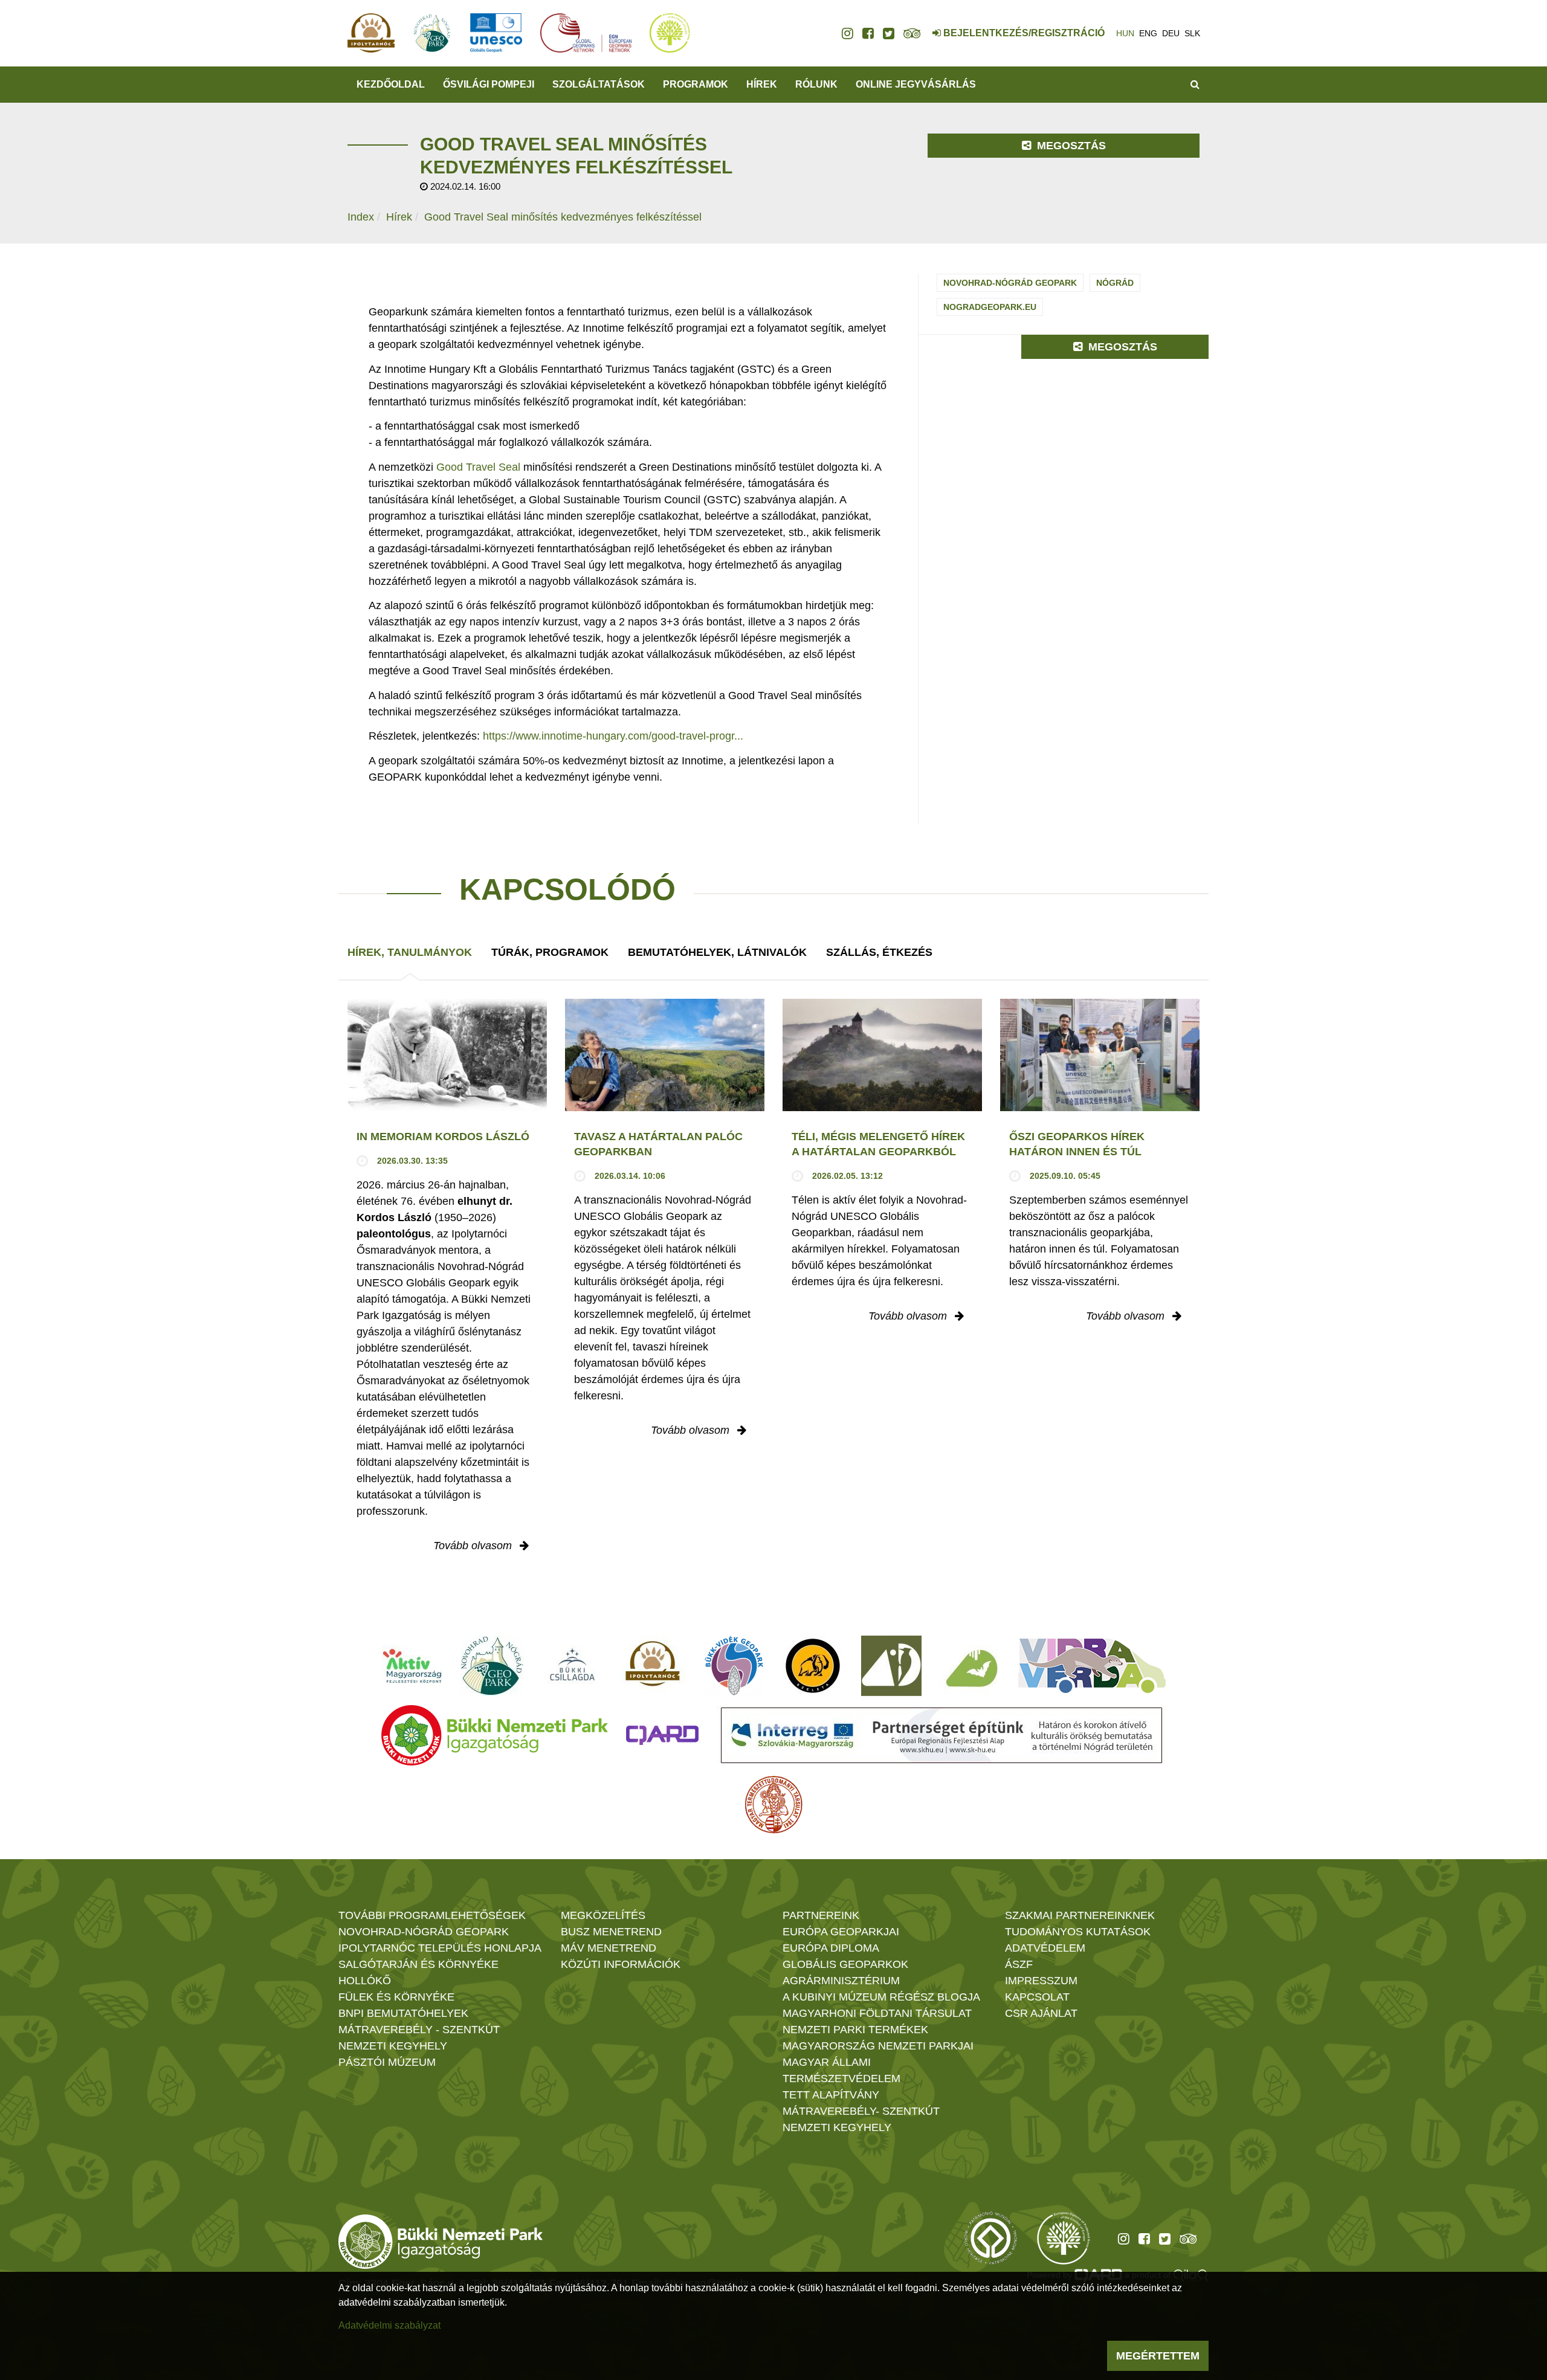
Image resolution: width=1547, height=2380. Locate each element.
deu (1171, 33)
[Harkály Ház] (891, 1666)
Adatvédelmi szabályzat (389, 2325)
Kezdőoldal (391, 84)
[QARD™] (662, 1735)
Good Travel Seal (478, 467)
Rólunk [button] (816, 84)
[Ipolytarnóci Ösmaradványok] (653, 1666)
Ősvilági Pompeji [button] (489, 84)
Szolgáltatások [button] (599, 84)
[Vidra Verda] (1092, 1666)
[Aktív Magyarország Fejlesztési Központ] (412, 1666)
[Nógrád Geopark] (492, 1666)
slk (1192, 33)
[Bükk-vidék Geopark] (734, 1666)
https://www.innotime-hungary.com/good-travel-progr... (613, 736)
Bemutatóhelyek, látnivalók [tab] (717, 952)
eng (1148, 33)
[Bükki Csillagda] (572, 1666)
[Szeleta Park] (813, 1666)
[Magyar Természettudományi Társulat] (774, 1805)
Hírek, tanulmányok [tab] (410, 952)
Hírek (762, 84)
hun (1125, 33)
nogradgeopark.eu (990, 307)
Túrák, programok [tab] (550, 952)
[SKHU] (941, 1735)
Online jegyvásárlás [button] (916, 84)
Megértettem (1158, 2356)
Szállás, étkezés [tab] (879, 952)
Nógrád (1115, 283)
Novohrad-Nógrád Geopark (1010, 283)
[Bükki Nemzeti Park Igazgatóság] (495, 1735)
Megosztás (1070, 146)
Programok (696, 84)
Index (361, 217)
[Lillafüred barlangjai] (970, 1666)
